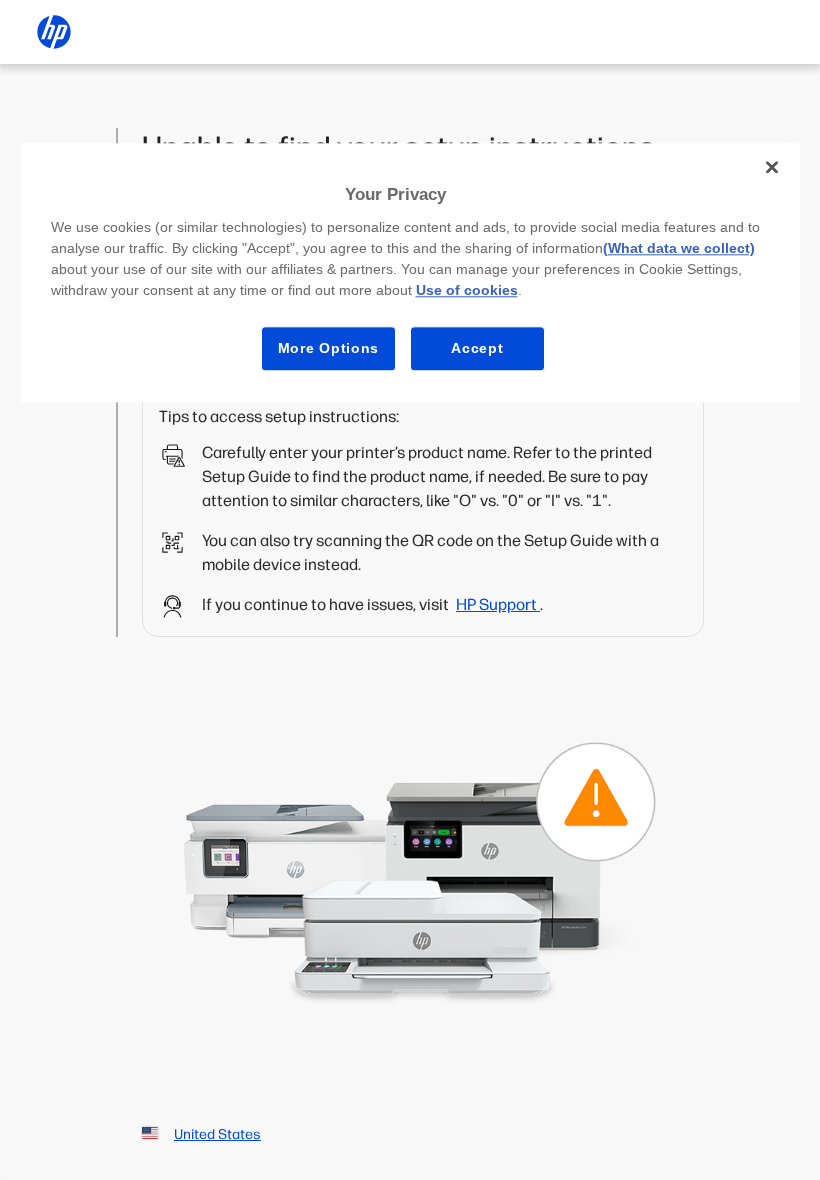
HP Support (498, 604)
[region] (410, 272)
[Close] (772, 167)
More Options (328, 348)
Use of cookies (467, 290)
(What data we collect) (679, 248)
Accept (477, 348)
